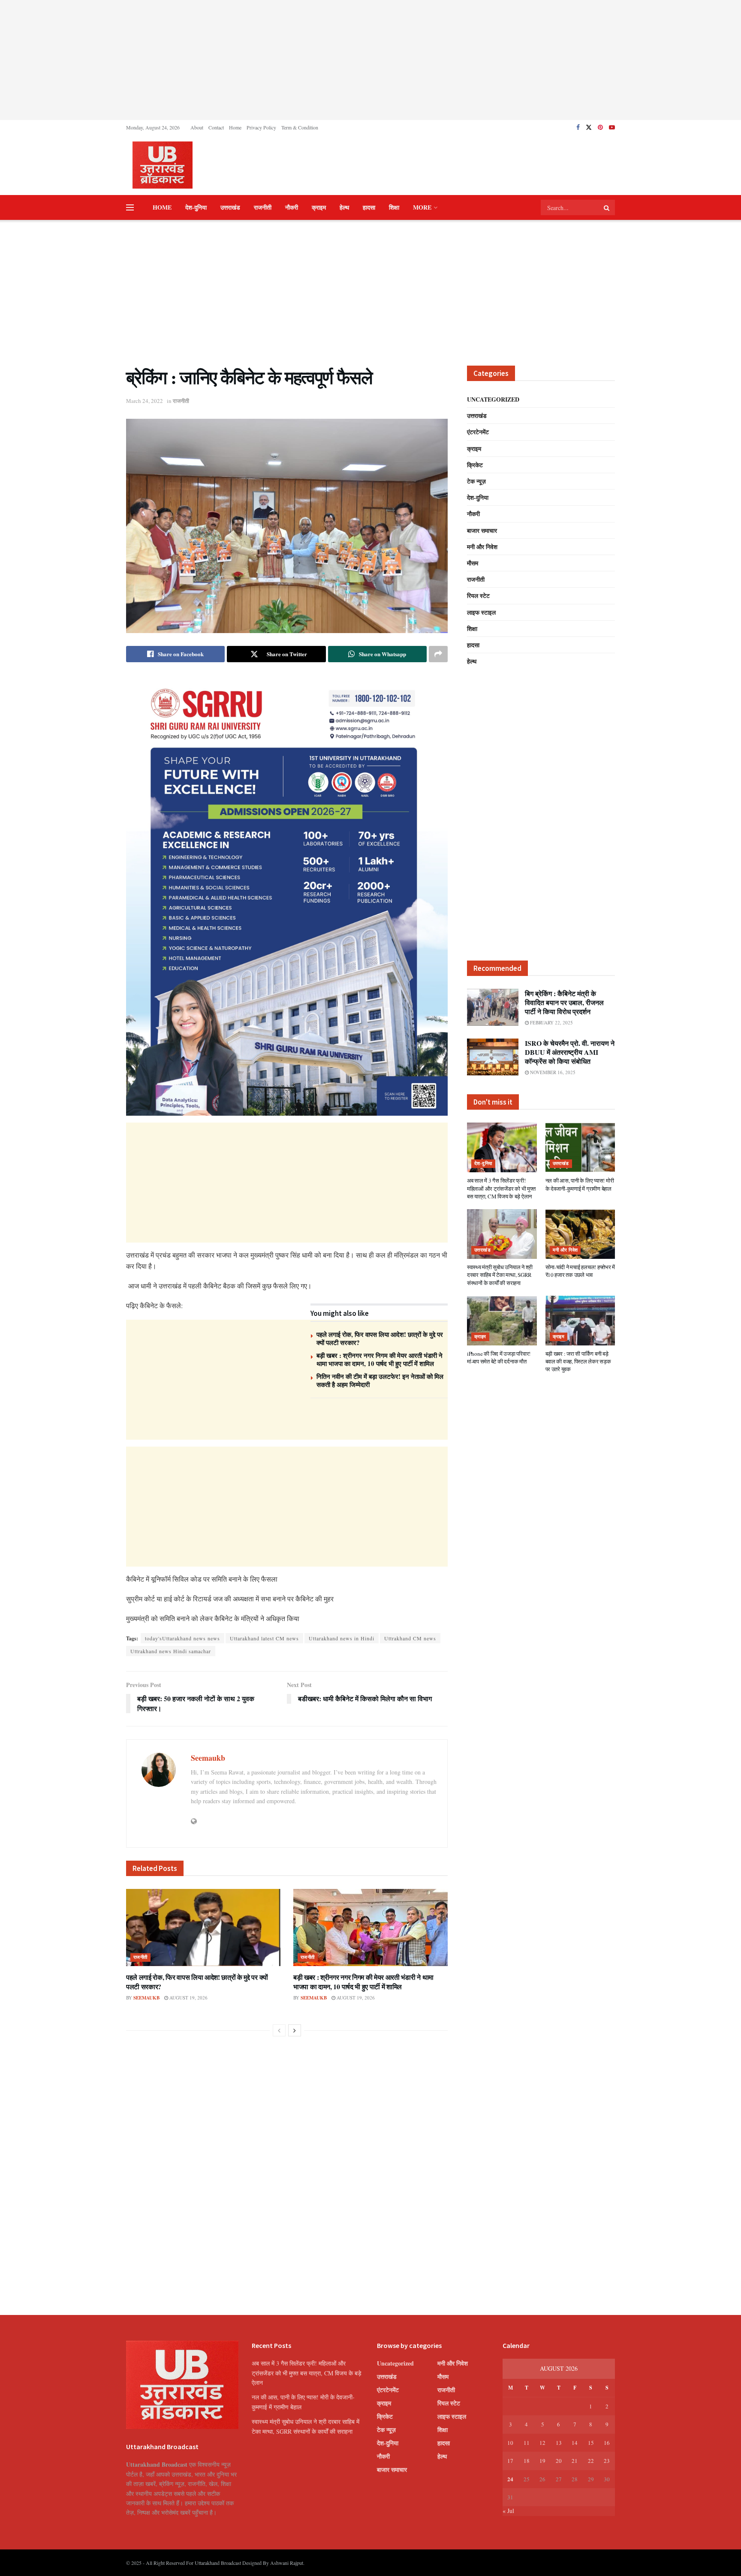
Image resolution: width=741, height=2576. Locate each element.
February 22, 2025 (551, 1022)
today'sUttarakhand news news (182, 1638)
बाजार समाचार (482, 530)
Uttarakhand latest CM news (264, 1638)
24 (510, 2479)
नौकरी (292, 207)
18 (527, 2461)
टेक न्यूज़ (476, 481)
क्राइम (319, 207)
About (197, 127)
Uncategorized (493, 399)
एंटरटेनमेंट (478, 432)
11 (527, 2443)
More (422, 207)
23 (607, 2461)
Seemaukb (208, 1758)
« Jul (508, 2511)
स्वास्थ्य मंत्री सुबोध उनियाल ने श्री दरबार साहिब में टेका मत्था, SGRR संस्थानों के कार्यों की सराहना (500, 1275)
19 (542, 2461)
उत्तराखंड (230, 207)
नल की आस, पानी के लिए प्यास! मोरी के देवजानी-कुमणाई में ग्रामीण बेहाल (580, 1184)
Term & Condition (300, 127)
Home (235, 127)
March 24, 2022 (145, 401)
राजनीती (263, 207)
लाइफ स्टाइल (481, 612)
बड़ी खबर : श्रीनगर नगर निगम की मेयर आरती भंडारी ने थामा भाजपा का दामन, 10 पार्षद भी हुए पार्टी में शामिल (380, 1360)
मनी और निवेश (482, 547)
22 (591, 2461)
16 (607, 2443)
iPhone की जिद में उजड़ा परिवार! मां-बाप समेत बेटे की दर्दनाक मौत (499, 1357)
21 (575, 2461)
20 (559, 2461)
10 (510, 2443)
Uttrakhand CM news (410, 1638)
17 (510, 2461)
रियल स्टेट (478, 596)
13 (559, 2443)
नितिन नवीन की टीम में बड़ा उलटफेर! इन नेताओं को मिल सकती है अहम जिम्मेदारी (380, 1381)
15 (591, 2443)
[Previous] (279, 2030)
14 (575, 2443)
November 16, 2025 (552, 1072)
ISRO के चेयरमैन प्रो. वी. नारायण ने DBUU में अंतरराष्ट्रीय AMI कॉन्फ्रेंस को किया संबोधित (570, 1052)
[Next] (295, 2030)
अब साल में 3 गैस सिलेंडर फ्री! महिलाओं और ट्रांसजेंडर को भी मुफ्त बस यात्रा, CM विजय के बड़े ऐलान (501, 1188)
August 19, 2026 (188, 1998)
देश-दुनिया (196, 207)
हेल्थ (344, 207)
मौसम (473, 563)
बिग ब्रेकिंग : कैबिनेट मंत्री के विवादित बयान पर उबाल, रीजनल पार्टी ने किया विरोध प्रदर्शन (564, 1002)
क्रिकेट (475, 465)
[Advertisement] (370, 60)
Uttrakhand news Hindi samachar (171, 1651)
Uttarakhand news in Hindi (342, 1638)
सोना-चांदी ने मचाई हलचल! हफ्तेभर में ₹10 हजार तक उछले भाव (580, 1271)
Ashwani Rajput (287, 2563)
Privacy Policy (261, 127)
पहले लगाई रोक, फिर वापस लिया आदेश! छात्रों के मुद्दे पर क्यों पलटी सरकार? (380, 1339)
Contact (216, 127)
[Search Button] (607, 207)
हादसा (369, 207)
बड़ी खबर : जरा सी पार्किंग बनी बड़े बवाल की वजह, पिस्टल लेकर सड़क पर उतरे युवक (578, 1361)
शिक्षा (394, 207)
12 (542, 2443)
